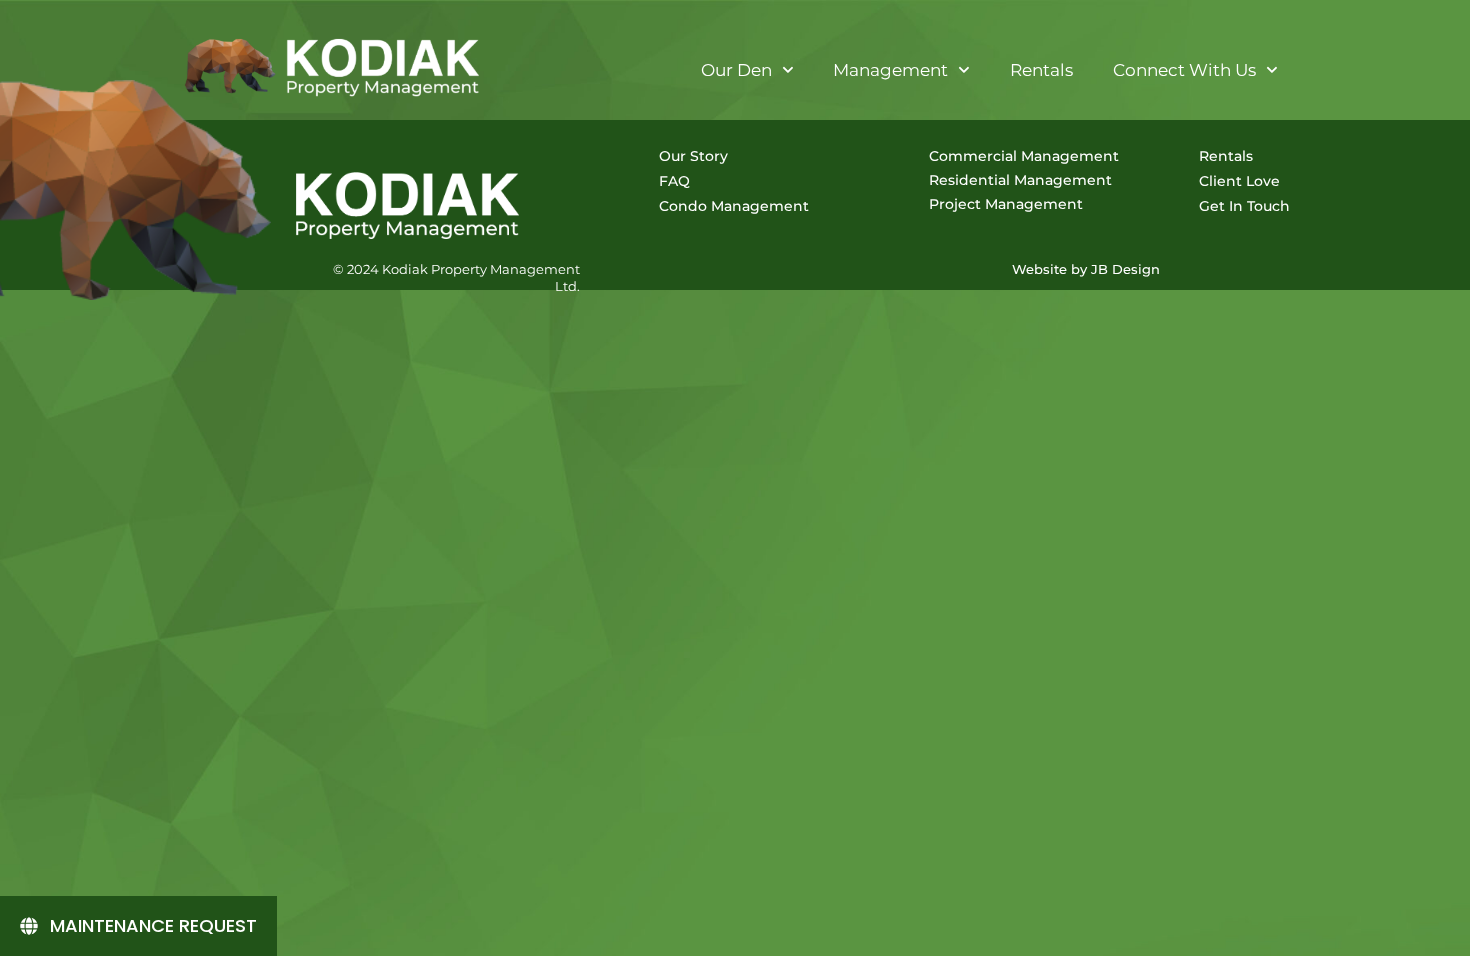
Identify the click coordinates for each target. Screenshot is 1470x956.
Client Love (1239, 181)
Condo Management (734, 206)
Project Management (1006, 204)
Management (890, 70)
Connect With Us (1184, 70)
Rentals (1041, 70)
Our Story (693, 156)
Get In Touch (1244, 206)
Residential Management (1020, 180)
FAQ (674, 181)
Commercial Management (1024, 156)
